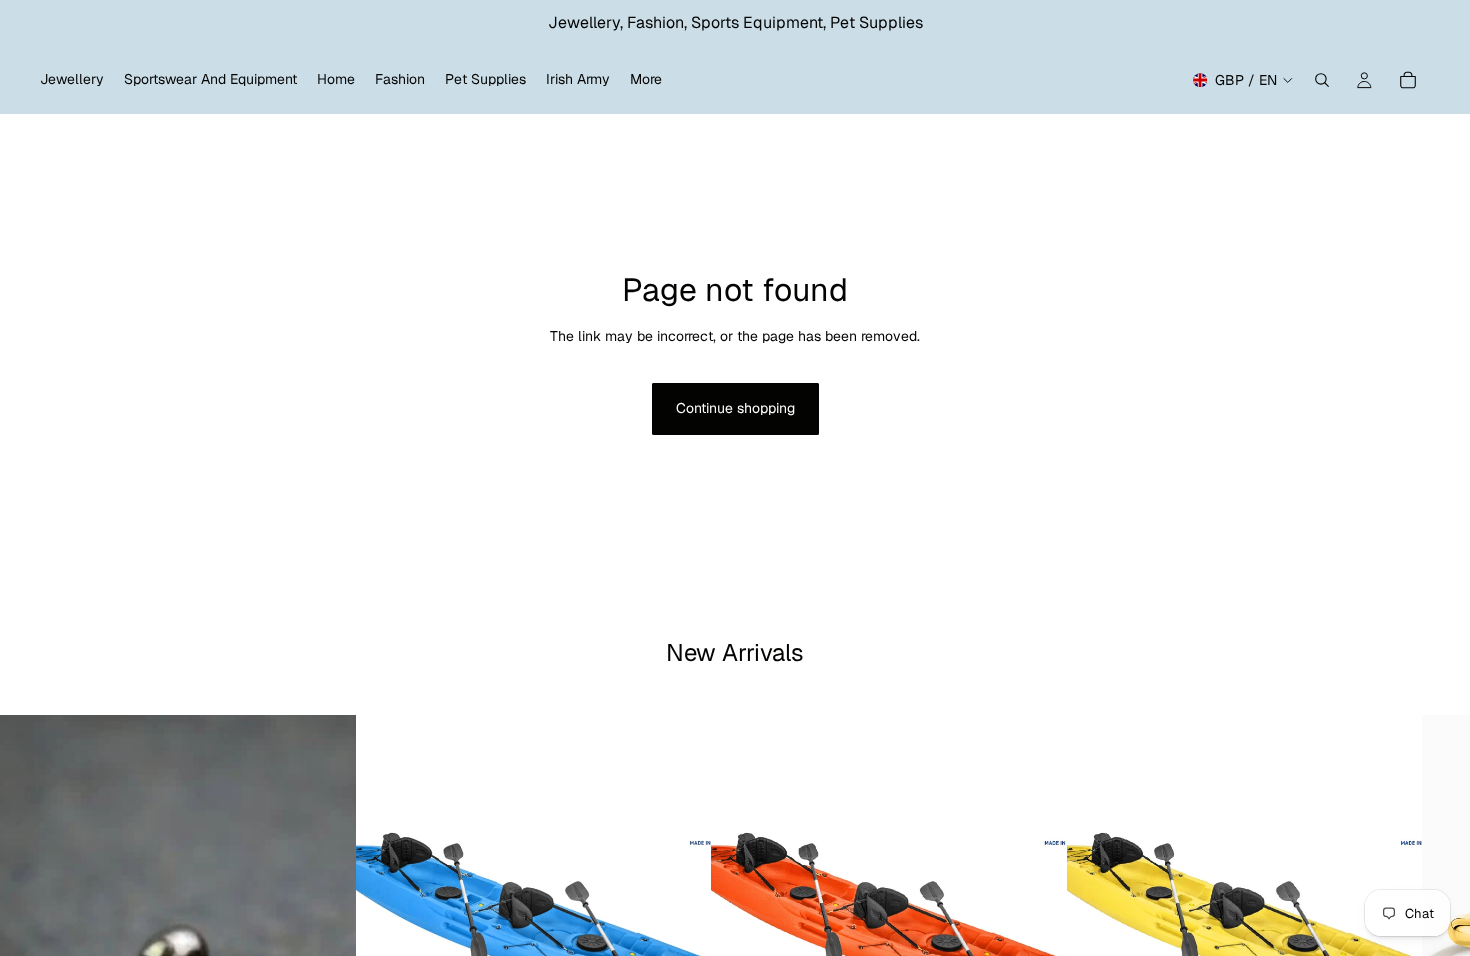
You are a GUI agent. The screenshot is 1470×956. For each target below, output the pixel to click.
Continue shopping (735, 408)
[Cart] (1408, 80)
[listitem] (646, 80)
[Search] (1322, 80)
